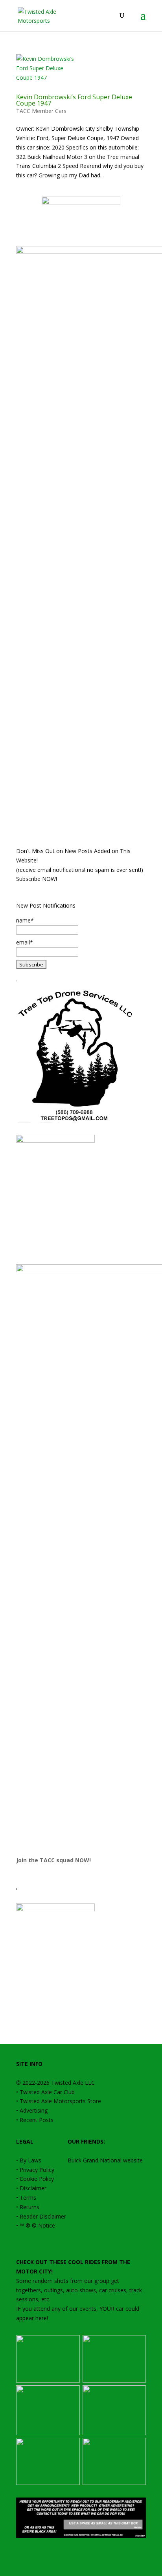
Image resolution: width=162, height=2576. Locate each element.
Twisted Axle (67, 2083)
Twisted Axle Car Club (47, 2092)
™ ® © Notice (37, 2225)
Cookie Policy (37, 2179)
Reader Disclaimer (43, 2216)
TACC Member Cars (41, 111)
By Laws (30, 2160)
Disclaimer (33, 2188)
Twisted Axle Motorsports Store (60, 2101)
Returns (29, 2207)
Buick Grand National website (105, 2160)
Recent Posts (37, 2120)
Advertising (34, 2110)
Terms (28, 2198)
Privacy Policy (37, 2170)
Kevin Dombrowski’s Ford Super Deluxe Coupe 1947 (74, 100)
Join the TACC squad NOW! (53, 1860)
